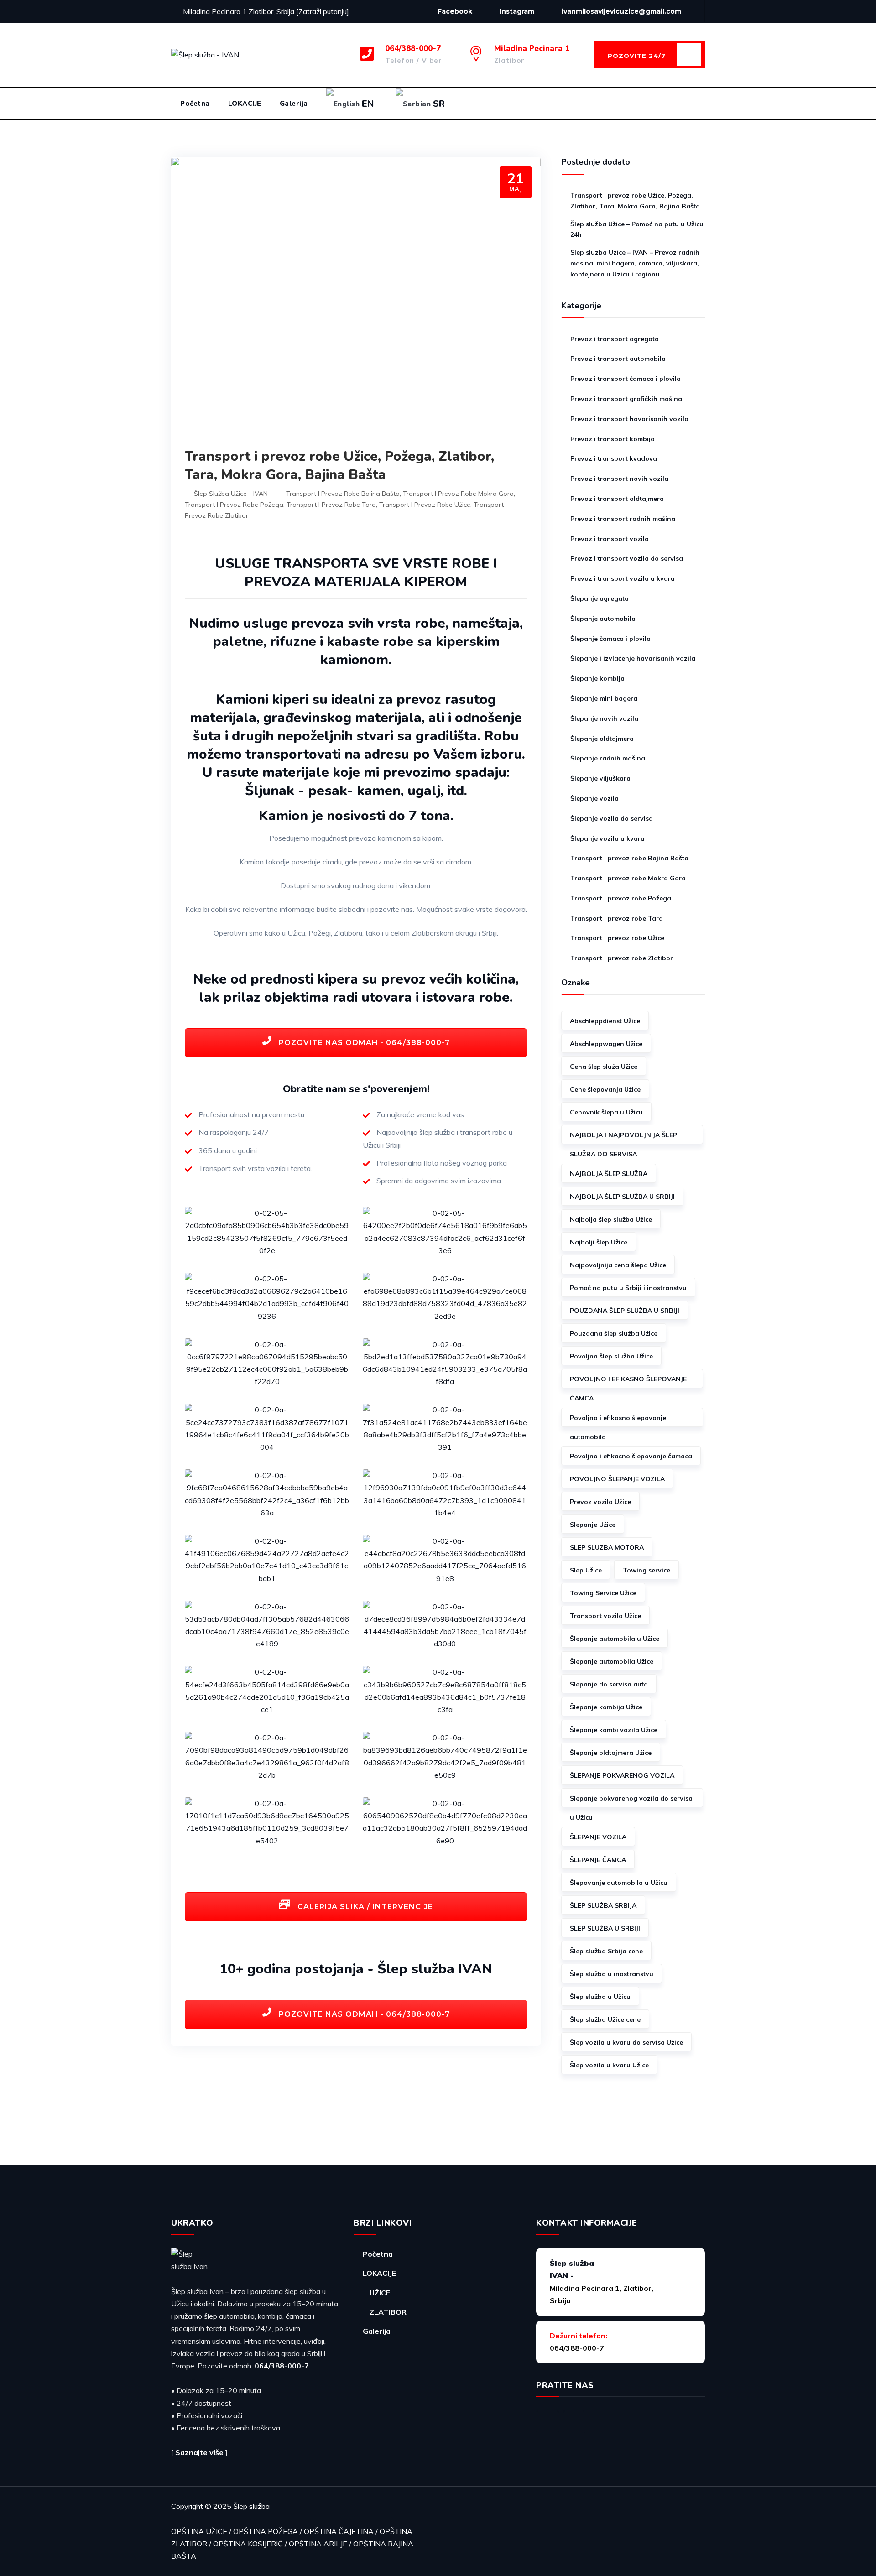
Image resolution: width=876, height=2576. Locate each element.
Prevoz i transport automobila (618, 359)
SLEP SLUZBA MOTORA (607, 1547)
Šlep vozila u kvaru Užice (609, 2065)
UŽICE (380, 2293)
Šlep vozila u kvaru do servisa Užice (626, 2042)
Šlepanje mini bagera (604, 698)
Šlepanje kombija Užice (606, 1707)
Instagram (517, 11)
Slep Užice (586, 1570)
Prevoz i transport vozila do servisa (627, 558)
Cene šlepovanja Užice (605, 1089)
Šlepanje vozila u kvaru (607, 838)
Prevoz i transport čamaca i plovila (626, 379)
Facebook (455, 11)
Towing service (647, 1570)
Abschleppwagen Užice (606, 1044)
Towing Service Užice (603, 1593)
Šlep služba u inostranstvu (612, 1974)
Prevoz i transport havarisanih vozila (629, 419)
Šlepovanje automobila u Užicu (619, 1883)
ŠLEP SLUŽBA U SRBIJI (605, 1928)
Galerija (294, 104)
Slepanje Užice (593, 1525)
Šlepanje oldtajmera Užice (611, 1753)
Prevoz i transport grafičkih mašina (626, 399)
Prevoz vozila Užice (600, 1502)
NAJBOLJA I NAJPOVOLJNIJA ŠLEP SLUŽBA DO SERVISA (623, 1137)
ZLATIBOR (388, 2312)
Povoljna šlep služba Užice (611, 1356)
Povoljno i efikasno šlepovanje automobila (618, 1420)
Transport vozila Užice (605, 1616)
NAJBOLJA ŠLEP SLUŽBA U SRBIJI (622, 1197)
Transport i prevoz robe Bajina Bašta (343, 494)
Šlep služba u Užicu (600, 1997)
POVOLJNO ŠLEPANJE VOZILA (617, 1479)
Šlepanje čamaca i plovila (610, 639)
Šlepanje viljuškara (600, 778)
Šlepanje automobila (603, 619)
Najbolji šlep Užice (599, 1242)
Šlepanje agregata (600, 598)
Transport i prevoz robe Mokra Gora (458, 494)
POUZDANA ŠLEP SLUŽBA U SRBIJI (625, 1311)
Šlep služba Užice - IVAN (231, 494)
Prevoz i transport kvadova (614, 458)
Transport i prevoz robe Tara (331, 505)
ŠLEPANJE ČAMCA (598, 1860)
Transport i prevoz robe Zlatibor (622, 958)
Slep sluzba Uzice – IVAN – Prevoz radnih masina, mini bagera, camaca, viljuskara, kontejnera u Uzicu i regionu (635, 263)
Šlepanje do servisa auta (609, 1684)
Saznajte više (199, 2452)
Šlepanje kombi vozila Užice (614, 1730)
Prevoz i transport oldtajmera (617, 499)
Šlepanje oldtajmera (602, 739)
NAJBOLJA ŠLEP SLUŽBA (609, 1174)
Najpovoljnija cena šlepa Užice (618, 1265)
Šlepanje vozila (594, 798)
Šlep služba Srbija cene (606, 1951)
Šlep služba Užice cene (605, 2019)
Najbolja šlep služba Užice (611, 1219)
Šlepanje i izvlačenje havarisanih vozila (633, 658)
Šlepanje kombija (597, 678)
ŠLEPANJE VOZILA (598, 1837)
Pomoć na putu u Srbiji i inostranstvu (628, 1288)
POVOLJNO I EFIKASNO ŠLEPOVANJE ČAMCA (628, 1382)
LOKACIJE (245, 104)
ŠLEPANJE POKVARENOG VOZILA (622, 1775)
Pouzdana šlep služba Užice (614, 1333)
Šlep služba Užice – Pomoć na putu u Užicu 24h (637, 229)
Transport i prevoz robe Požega (234, 505)
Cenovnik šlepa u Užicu (606, 1112)
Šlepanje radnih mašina (608, 758)
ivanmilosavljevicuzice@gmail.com (621, 11)
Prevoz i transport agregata (615, 339)
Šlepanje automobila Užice (612, 1661)
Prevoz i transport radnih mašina (623, 519)
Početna (195, 104)
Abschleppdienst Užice (605, 1021)
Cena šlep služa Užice (604, 1067)
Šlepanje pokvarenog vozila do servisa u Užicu (631, 1801)
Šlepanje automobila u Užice (615, 1639)
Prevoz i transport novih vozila (619, 479)
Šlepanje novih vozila (604, 718)
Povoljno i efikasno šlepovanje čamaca (631, 1456)
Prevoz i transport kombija (613, 439)
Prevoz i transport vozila (610, 539)
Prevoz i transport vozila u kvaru (623, 578)
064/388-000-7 (282, 2366)
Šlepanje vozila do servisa (612, 818)
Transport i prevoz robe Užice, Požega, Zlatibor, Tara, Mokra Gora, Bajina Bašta (339, 466)
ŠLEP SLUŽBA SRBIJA (603, 1905)
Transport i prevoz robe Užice (425, 505)
